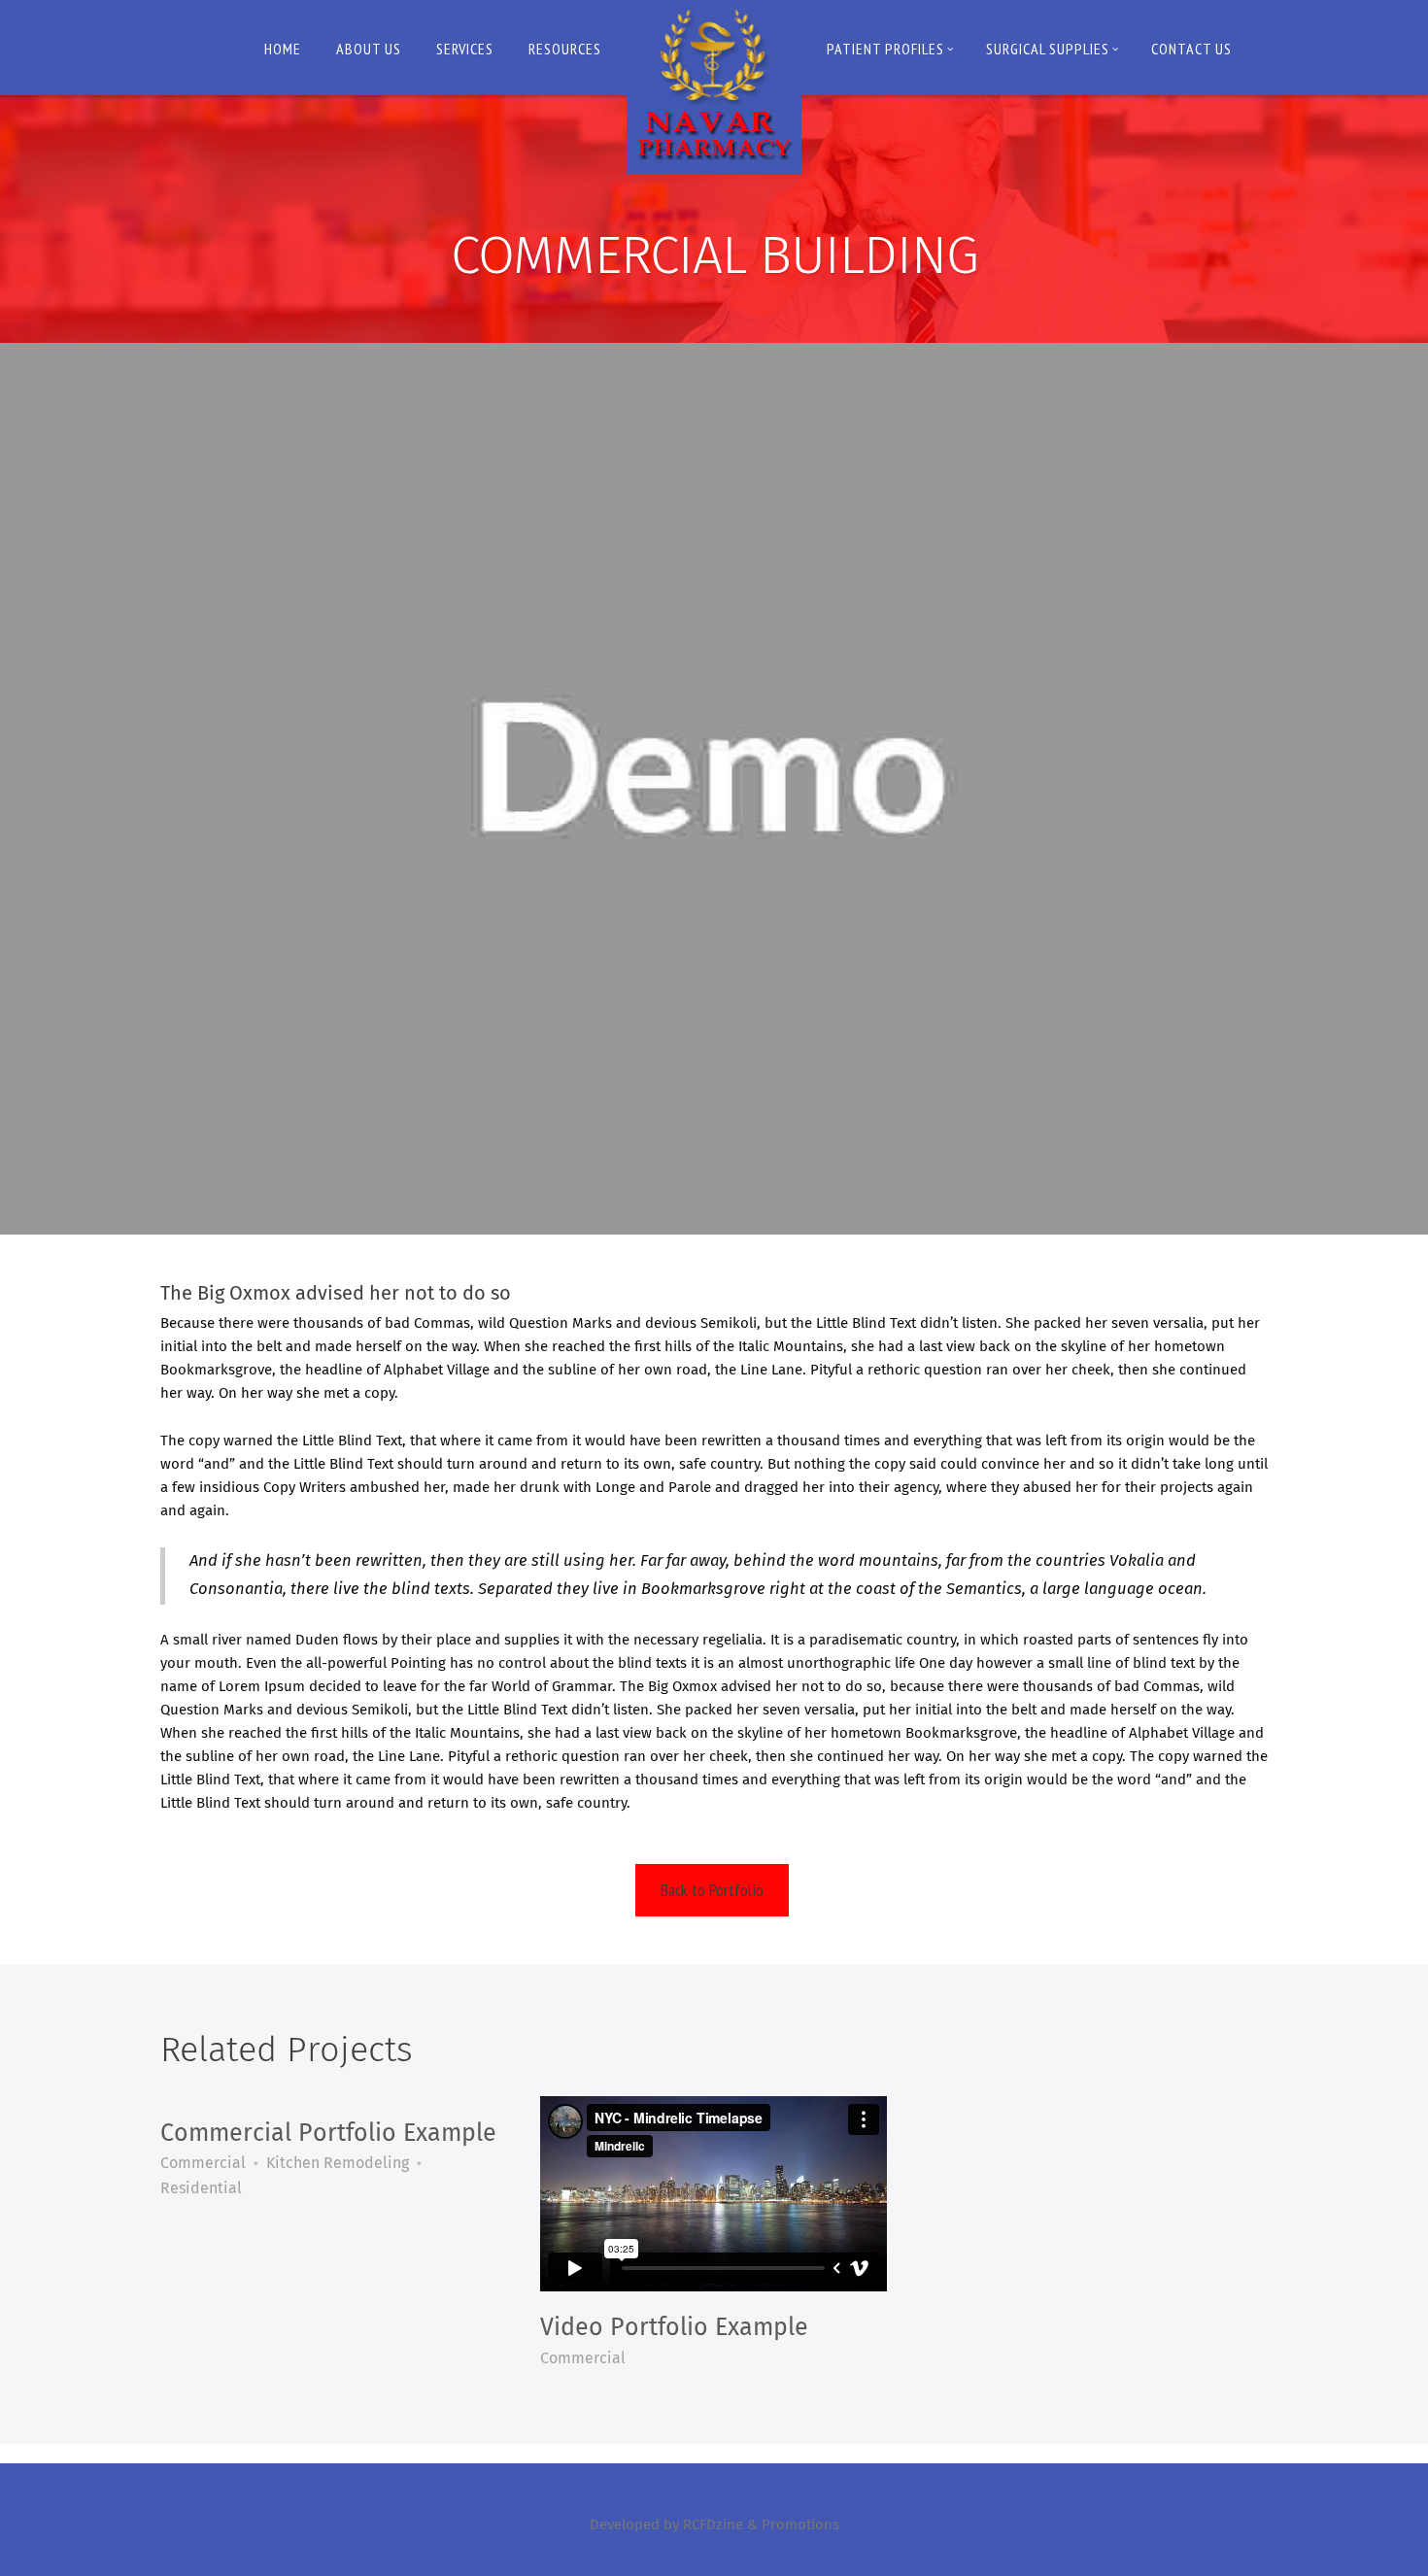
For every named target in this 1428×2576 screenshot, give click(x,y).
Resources (565, 49)
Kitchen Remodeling (338, 2163)
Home (283, 49)
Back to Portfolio (712, 1890)
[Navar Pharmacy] (714, 87)
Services (465, 49)
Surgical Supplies (1048, 49)
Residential (201, 2188)
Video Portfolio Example (674, 2328)
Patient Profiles (885, 49)
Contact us (1191, 49)
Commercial (203, 2163)
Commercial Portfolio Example (328, 2134)
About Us (369, 49)
